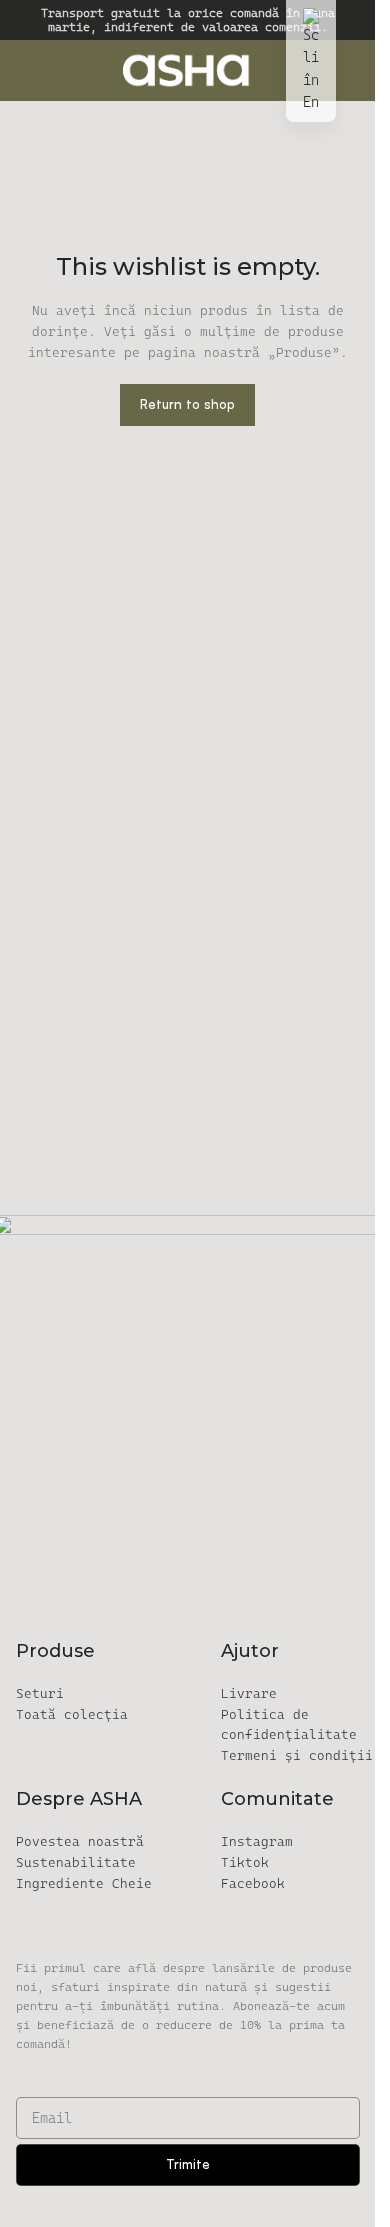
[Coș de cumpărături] (352, 70)
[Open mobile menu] (23, 70)
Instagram (257, 1841)
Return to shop (187, 404)
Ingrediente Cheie (84, 1883)
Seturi (40, 1693)
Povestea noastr (80, 1841)
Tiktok (245, 1862)
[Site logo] (188, 69)
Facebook (253, 1883)
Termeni (297, 1755)
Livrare (249, 1693)
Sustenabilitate (76, 1862)
